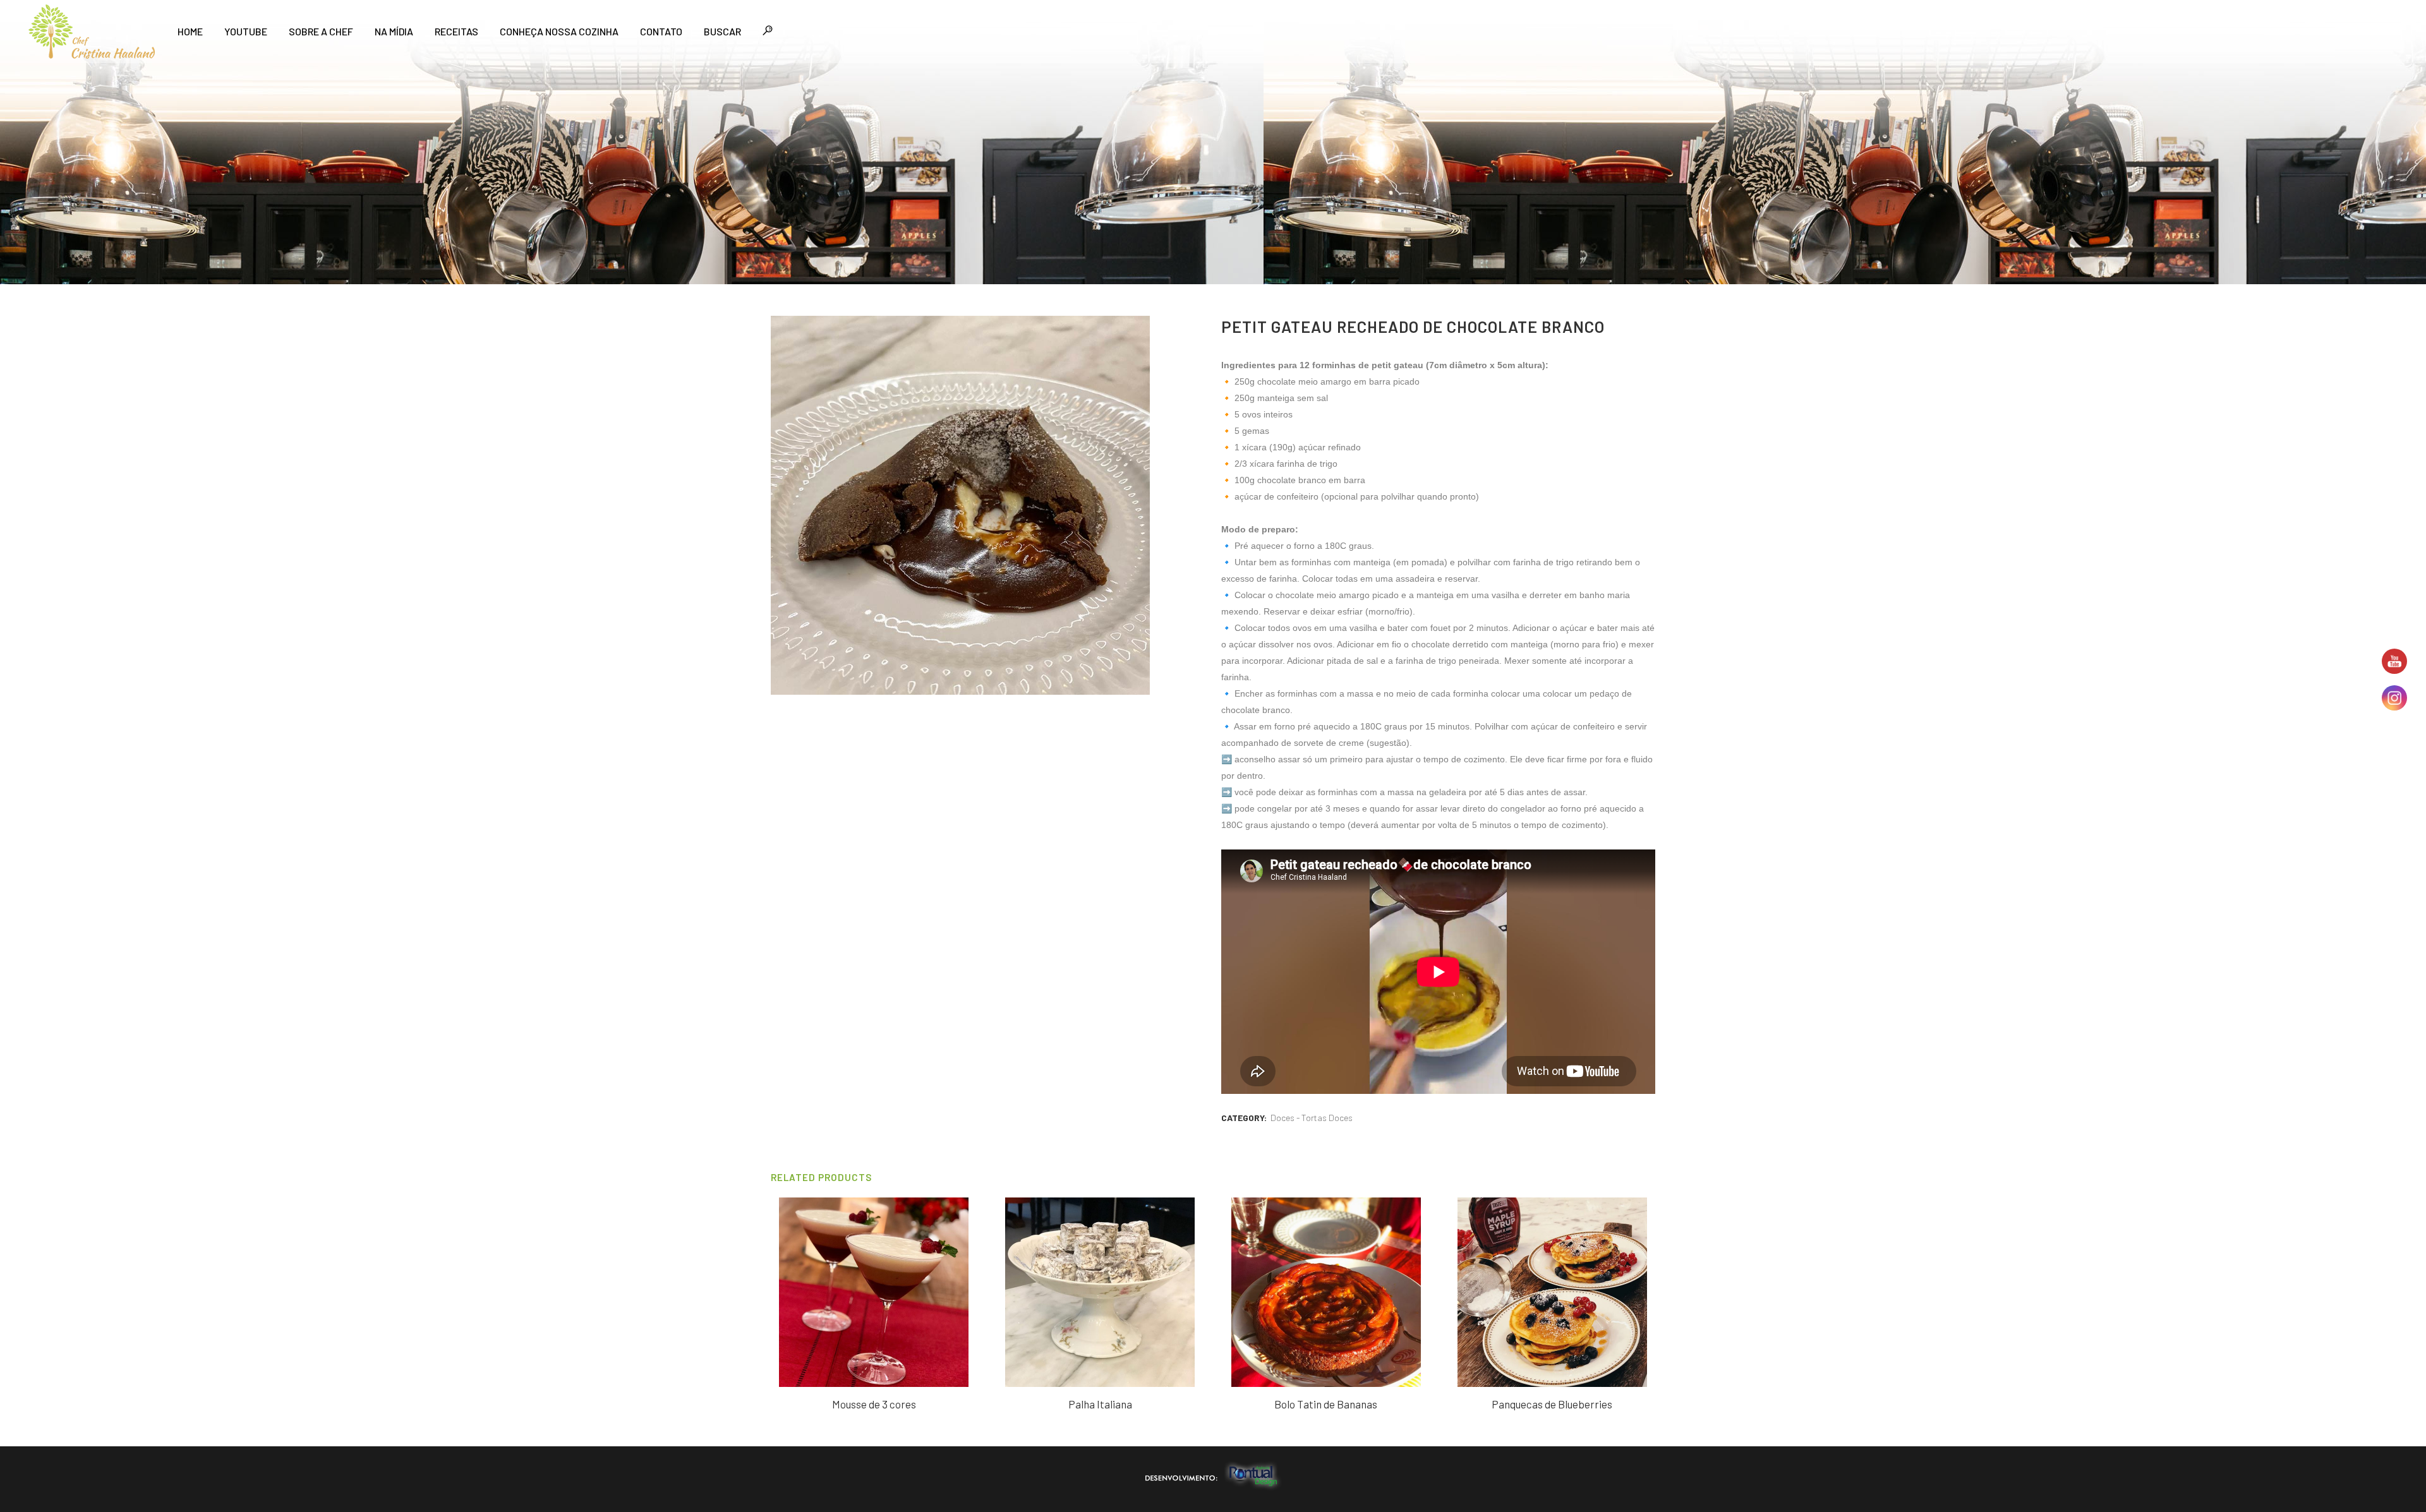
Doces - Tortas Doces (1312, 1118)
